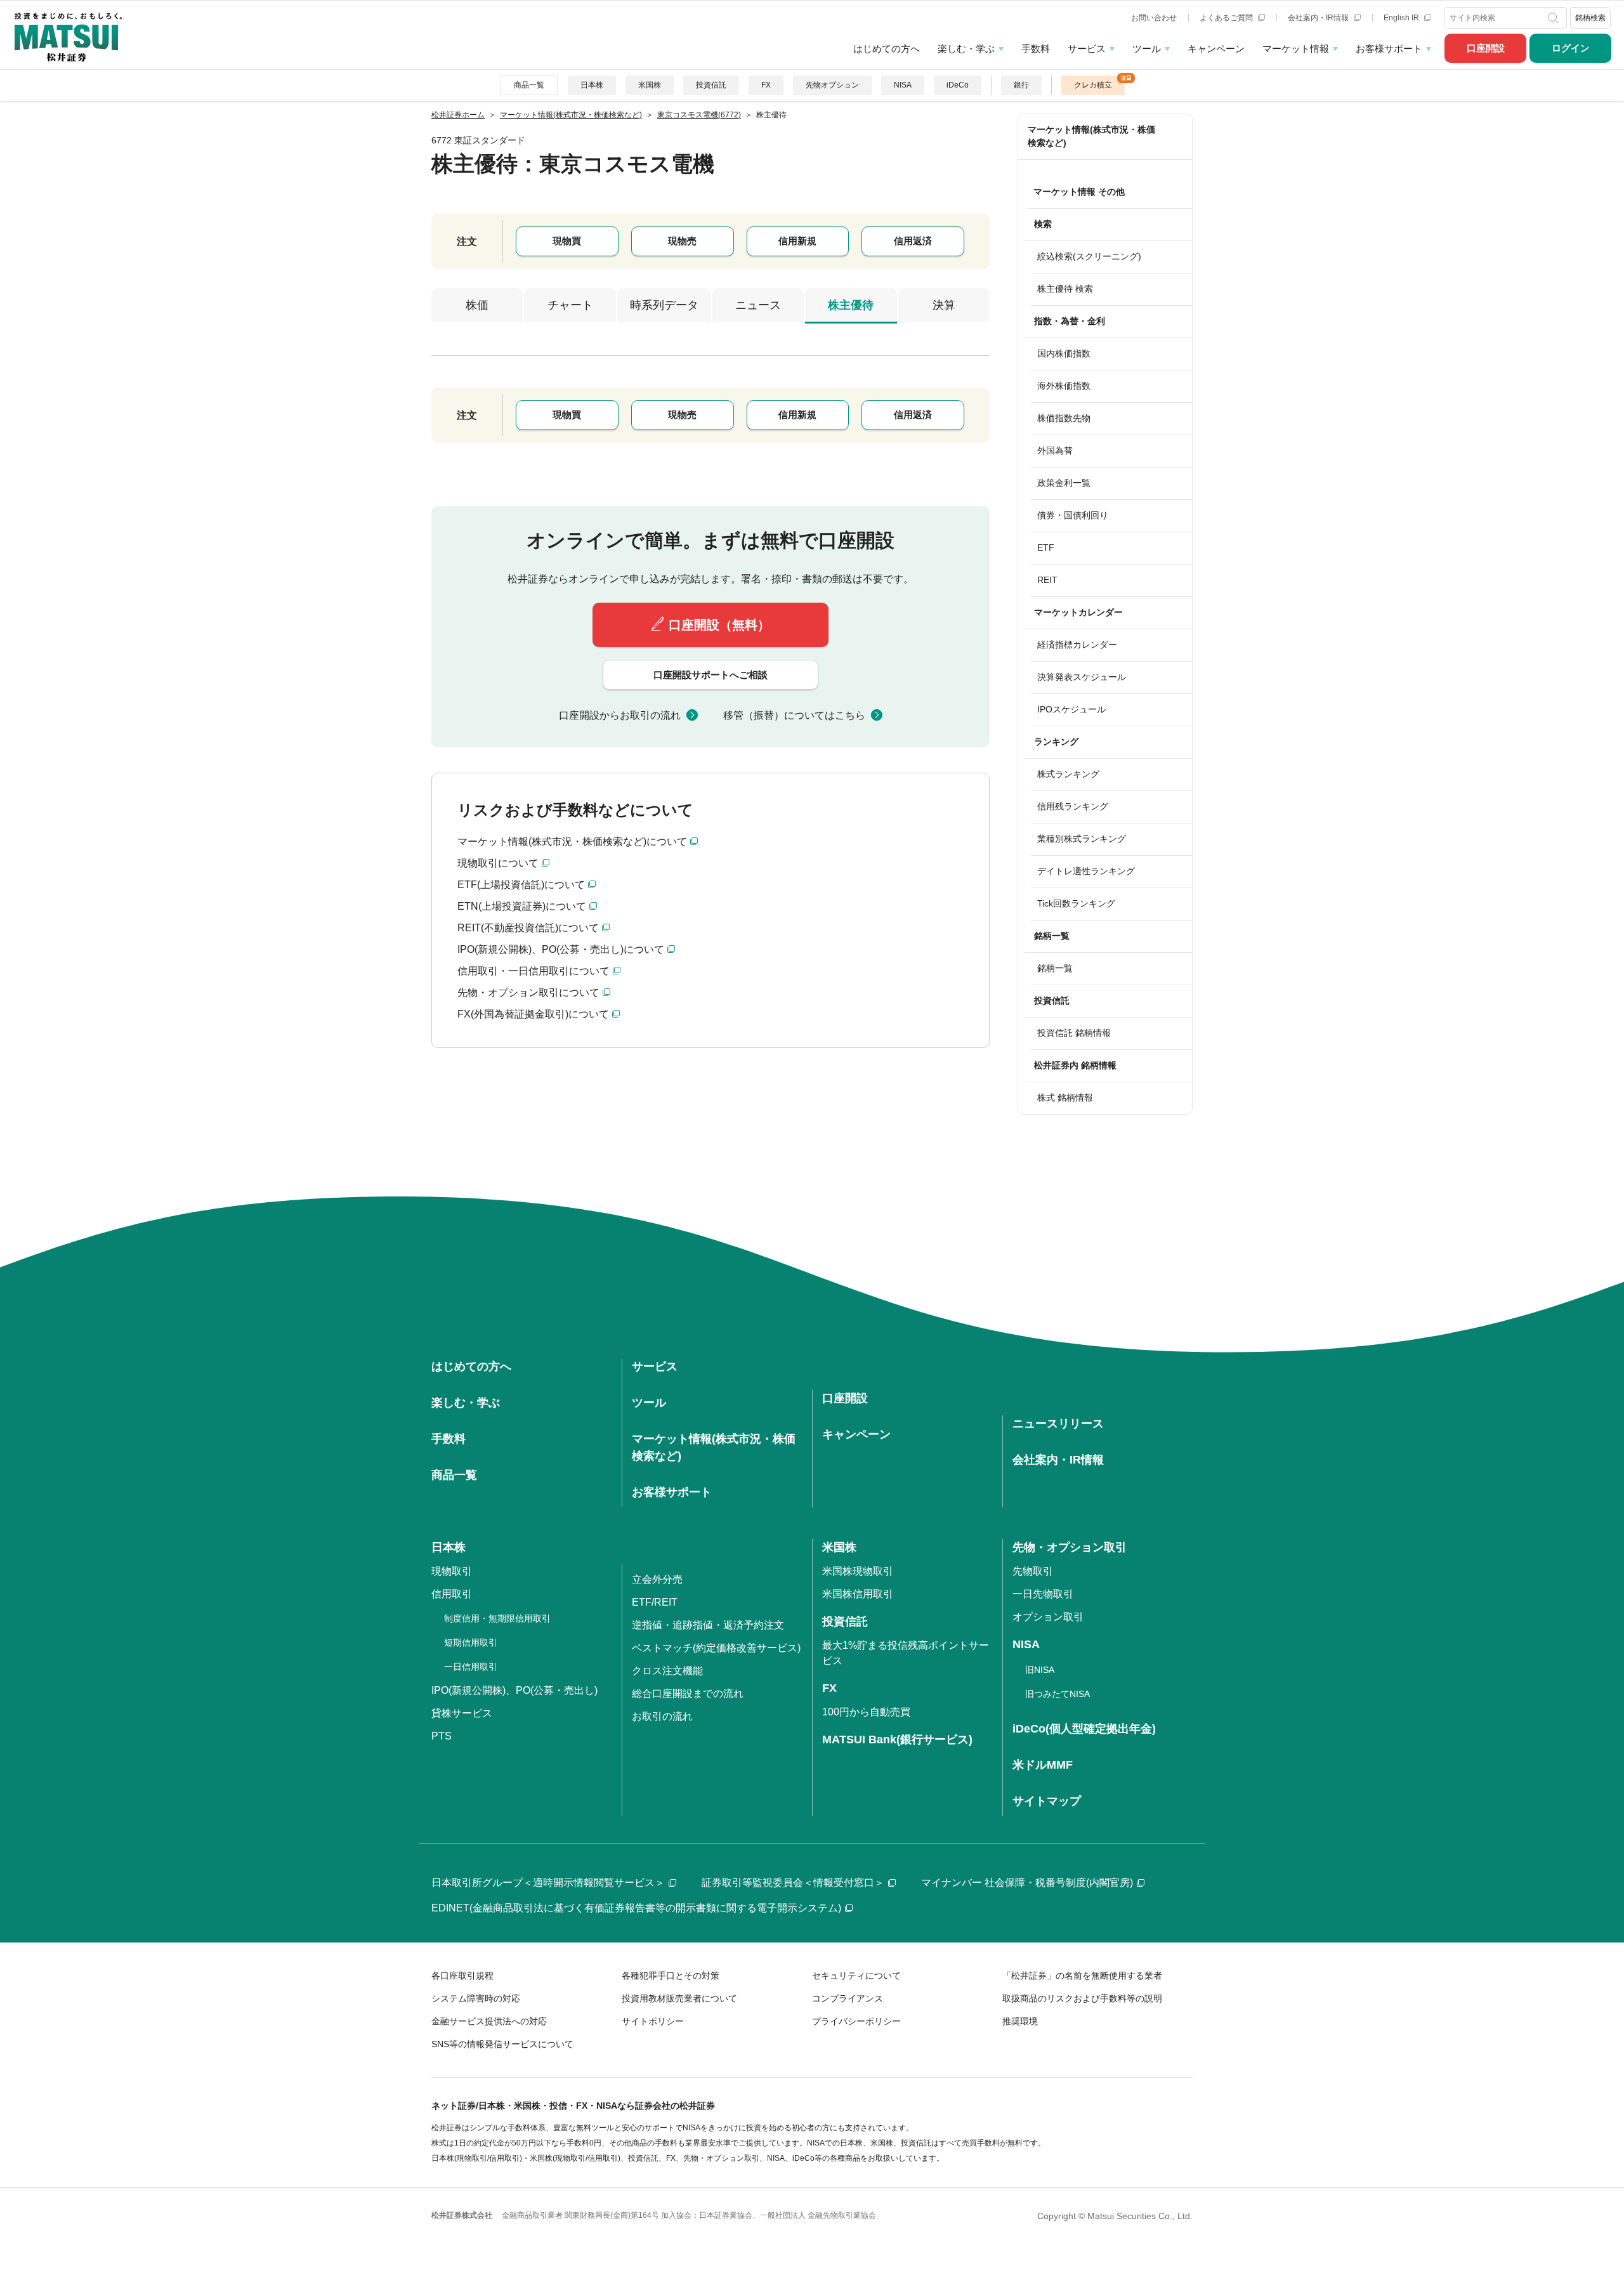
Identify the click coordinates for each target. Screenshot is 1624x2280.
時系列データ (664, 305)
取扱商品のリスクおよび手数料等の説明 (1082, 1998)
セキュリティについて (856, 1975)
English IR (1402, 18)
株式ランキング (1068, 774)
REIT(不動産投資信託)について (528, 928)
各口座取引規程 (462, 1975)
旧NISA (1040, 1670)
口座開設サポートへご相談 (710, 675)
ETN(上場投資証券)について (522, 906)
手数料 (1036, 49)
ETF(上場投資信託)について (521, 885)
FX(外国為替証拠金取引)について (533, 1014)
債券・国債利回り (1073, 515)
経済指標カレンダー (1077, 645)
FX (766, 85)
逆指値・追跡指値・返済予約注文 (708, 1625)
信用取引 (452, 1594)
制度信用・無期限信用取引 (497, 1618)
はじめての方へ (887, 49)
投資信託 (711, 85)
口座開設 (1486, 48)
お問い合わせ (1154, 18)
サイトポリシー (653, 2021)
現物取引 (452, 1571)
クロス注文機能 (667, 1671)
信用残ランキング (1073, 806)
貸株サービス (462, 1713)
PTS (442, 1736)
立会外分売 (657, 1579)
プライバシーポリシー (856, 2021)
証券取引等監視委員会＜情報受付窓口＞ (793, 1883)
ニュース (758, 305)
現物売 (682, 241)
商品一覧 (529, 85)
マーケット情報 (1296, 49)
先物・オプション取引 (1070, 1547)
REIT (1047, 580)
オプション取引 (1048, 1617)
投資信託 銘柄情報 (1074, 1033)
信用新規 (797, 241)
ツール (1147, 49)
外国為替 (1055, 450)
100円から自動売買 (866, 1712)
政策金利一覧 (1064, 483)
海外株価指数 (1064, 386)
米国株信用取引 (858, 1594)
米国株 (650, 85)
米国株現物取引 (858, 1571)
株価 (477, 305)
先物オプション (832, 85)
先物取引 (1033, 1571)
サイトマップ (1047, 1801)
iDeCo (958, 85)
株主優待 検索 (1065, 289)
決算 (944, 305)
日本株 (592, 85)
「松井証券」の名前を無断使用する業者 (1082, 1975)
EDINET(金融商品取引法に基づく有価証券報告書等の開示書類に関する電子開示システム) (636, 1908)
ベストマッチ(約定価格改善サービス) (716, 1648)
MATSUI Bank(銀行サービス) (897, 1739)
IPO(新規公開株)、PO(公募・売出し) (514, 1690)
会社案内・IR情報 (1319, 18)
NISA (903, 85)
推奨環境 (1020, 2021)
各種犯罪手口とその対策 (671, 1975)
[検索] (1555, 18)
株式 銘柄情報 (1065, 1097)
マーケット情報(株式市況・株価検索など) (1091, 136)
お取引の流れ (662, 1716)
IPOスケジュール (1071, 709)
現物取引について (498, 863)
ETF (1046, 547)
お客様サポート (1389, 49)
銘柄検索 (1590, 18)
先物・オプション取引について (528, 993)
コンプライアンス (848, 1998)
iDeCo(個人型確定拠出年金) (1084, 1729)
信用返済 (913, 241)
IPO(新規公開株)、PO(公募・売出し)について (561, 949)
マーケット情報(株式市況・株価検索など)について (572, 842)
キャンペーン (1216, 49)
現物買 (567, 241)
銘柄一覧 (1055, 968)
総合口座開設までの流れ (688, 1694)
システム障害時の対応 (476, 1998)
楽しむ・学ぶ (966, 49)
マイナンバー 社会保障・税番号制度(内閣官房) (1027, 1883)
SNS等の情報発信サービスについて (502, 2044)
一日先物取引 (1043, 1594)
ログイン (1571, 48)
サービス (1087, 49)
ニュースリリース (1058, 1424)
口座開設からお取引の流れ (620, 715)
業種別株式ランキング (1082, 839)
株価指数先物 (1064, 418)
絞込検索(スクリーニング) (1089, 256)
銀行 (1021, 85)
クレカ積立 (1093, 85)
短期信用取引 (471, 1642)
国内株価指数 (1064, 353)
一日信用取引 (471, 1667)
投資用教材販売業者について (679, 1998)
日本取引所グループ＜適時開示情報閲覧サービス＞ (548, 1883)
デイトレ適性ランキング (1086, 871)
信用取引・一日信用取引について (534, 971)
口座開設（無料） (719, 625)
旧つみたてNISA (1058, 1694)
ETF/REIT (655, 1602)
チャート (570, 305)
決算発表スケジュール (1082, 677)
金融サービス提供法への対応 (489, 2021)
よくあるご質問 (1227, 18)
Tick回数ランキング (1076, 903)
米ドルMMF (1043, 1765)
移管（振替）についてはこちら (794, 715)
